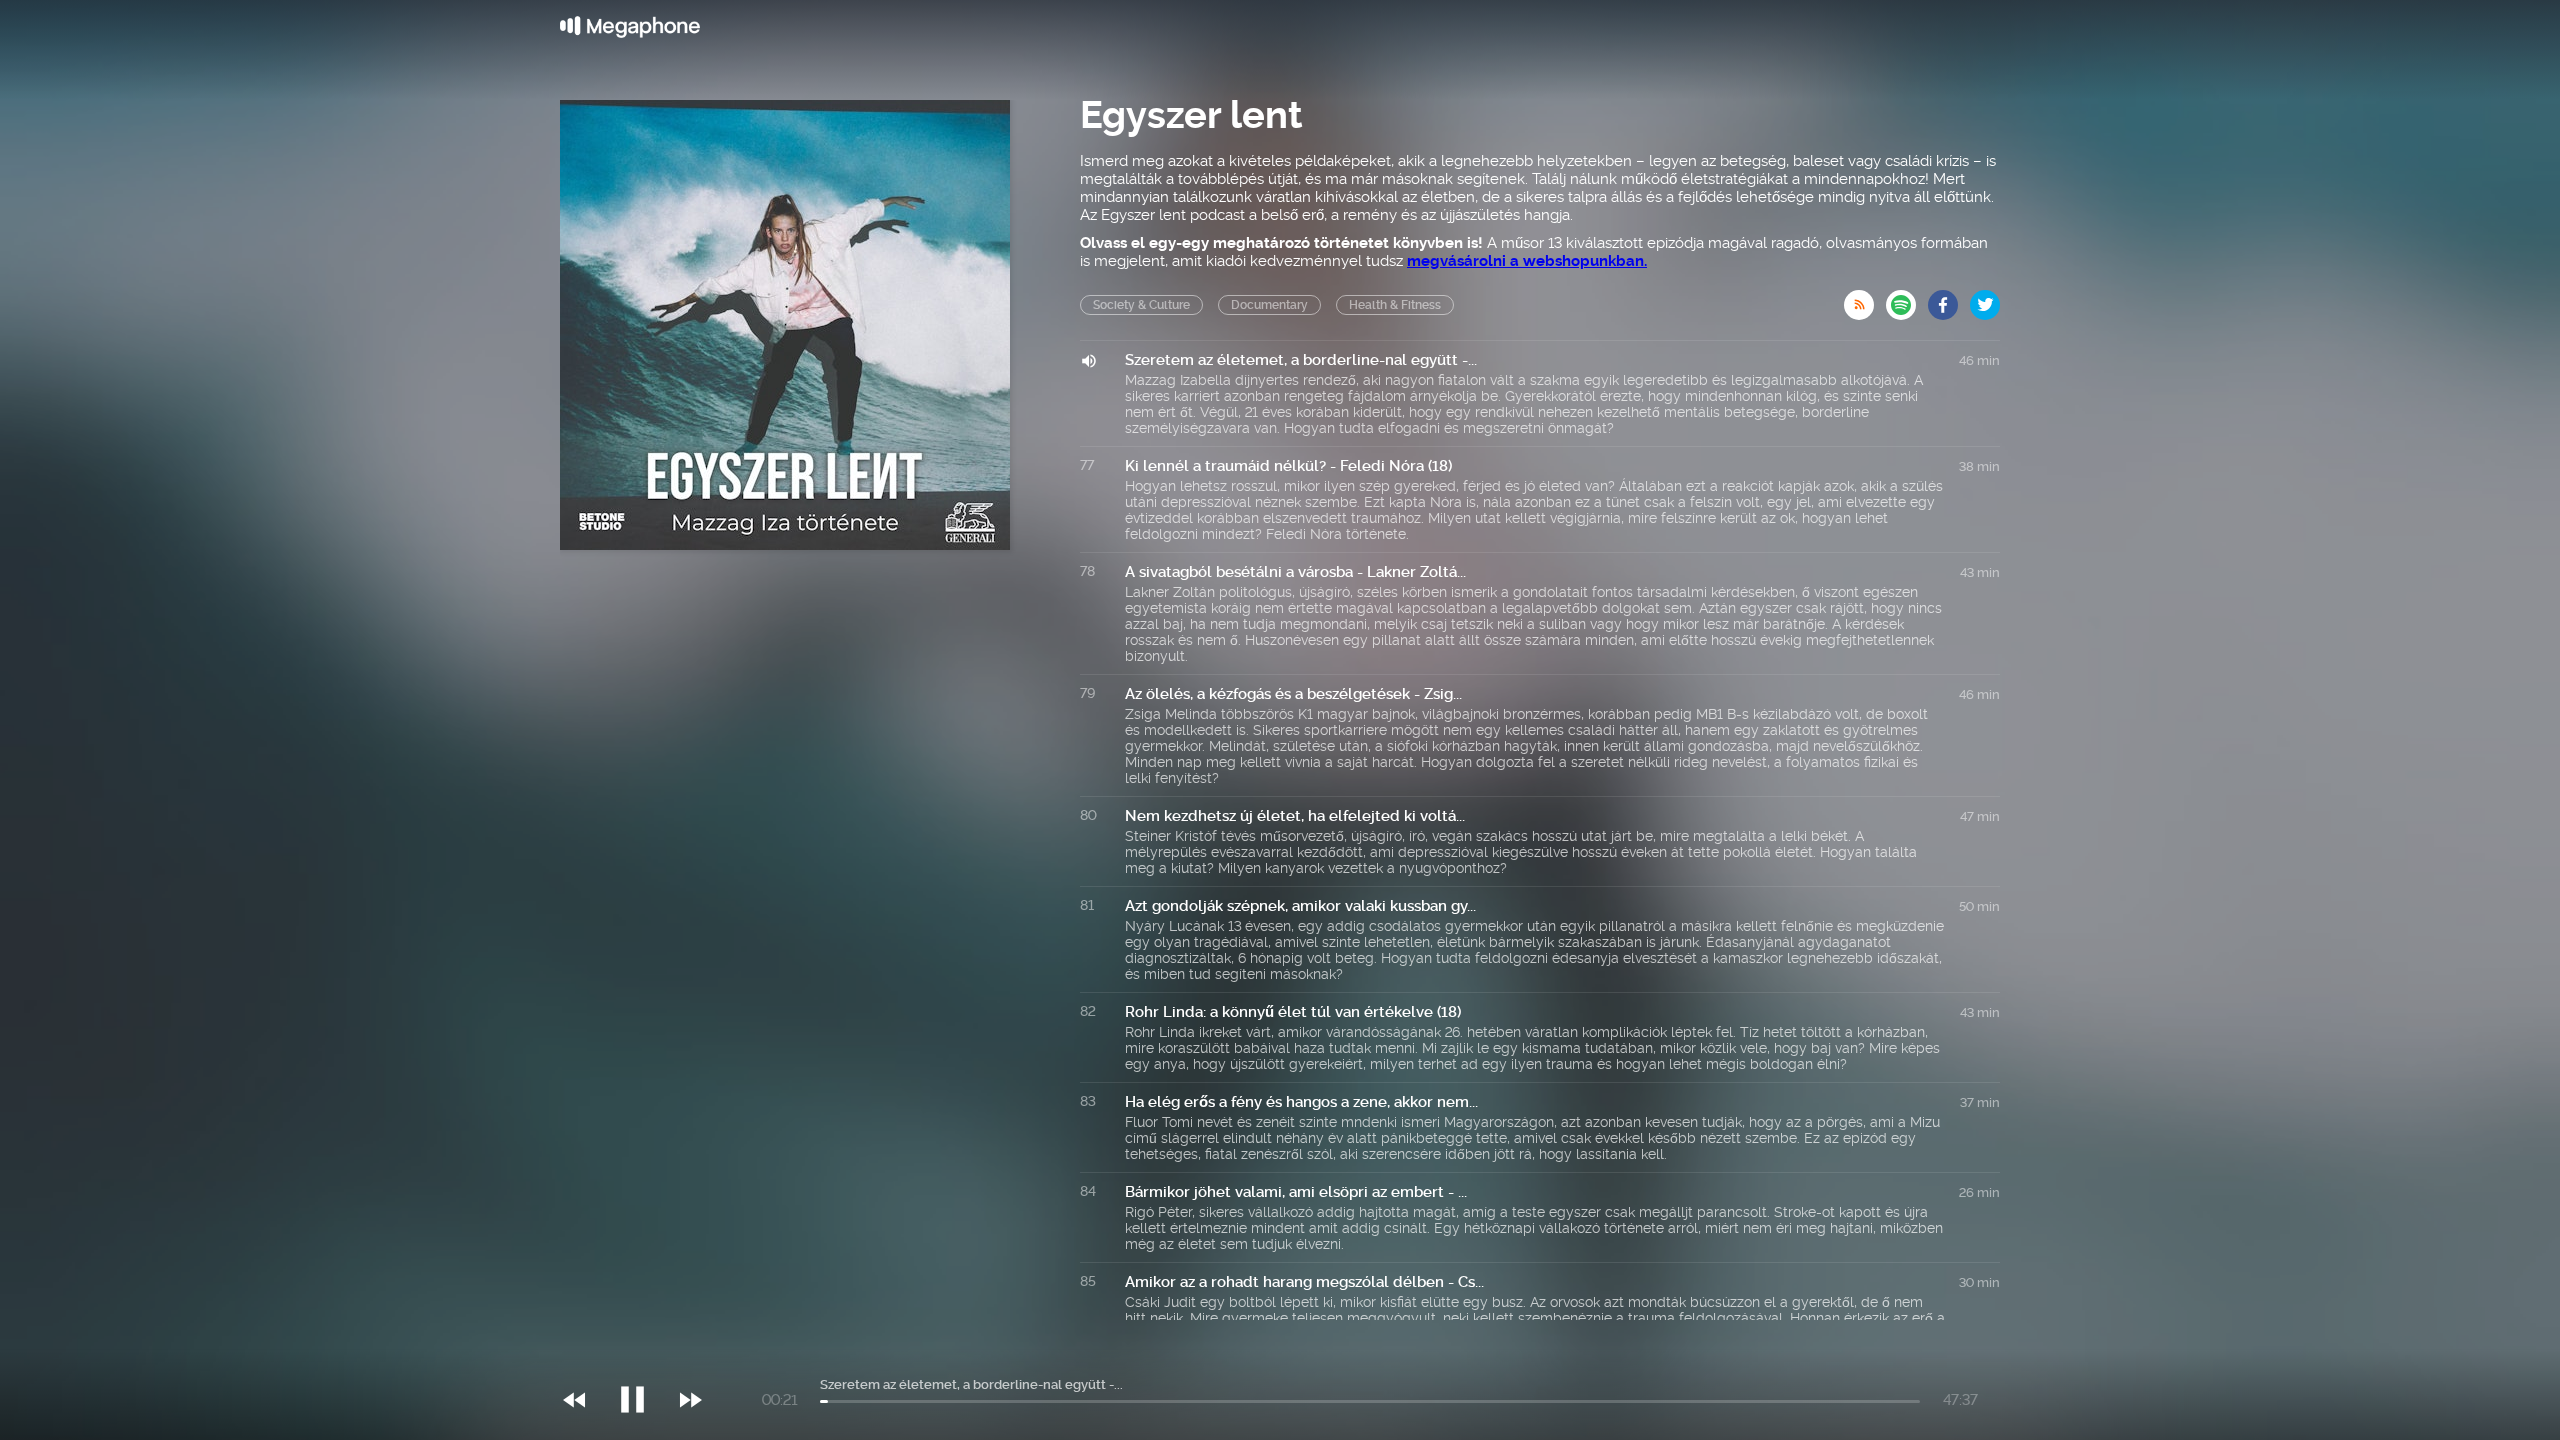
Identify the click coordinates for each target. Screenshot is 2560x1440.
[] (642, 1359)
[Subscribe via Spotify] (1907, 299)
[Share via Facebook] (1949, 299)
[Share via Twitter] (1985, 299)
